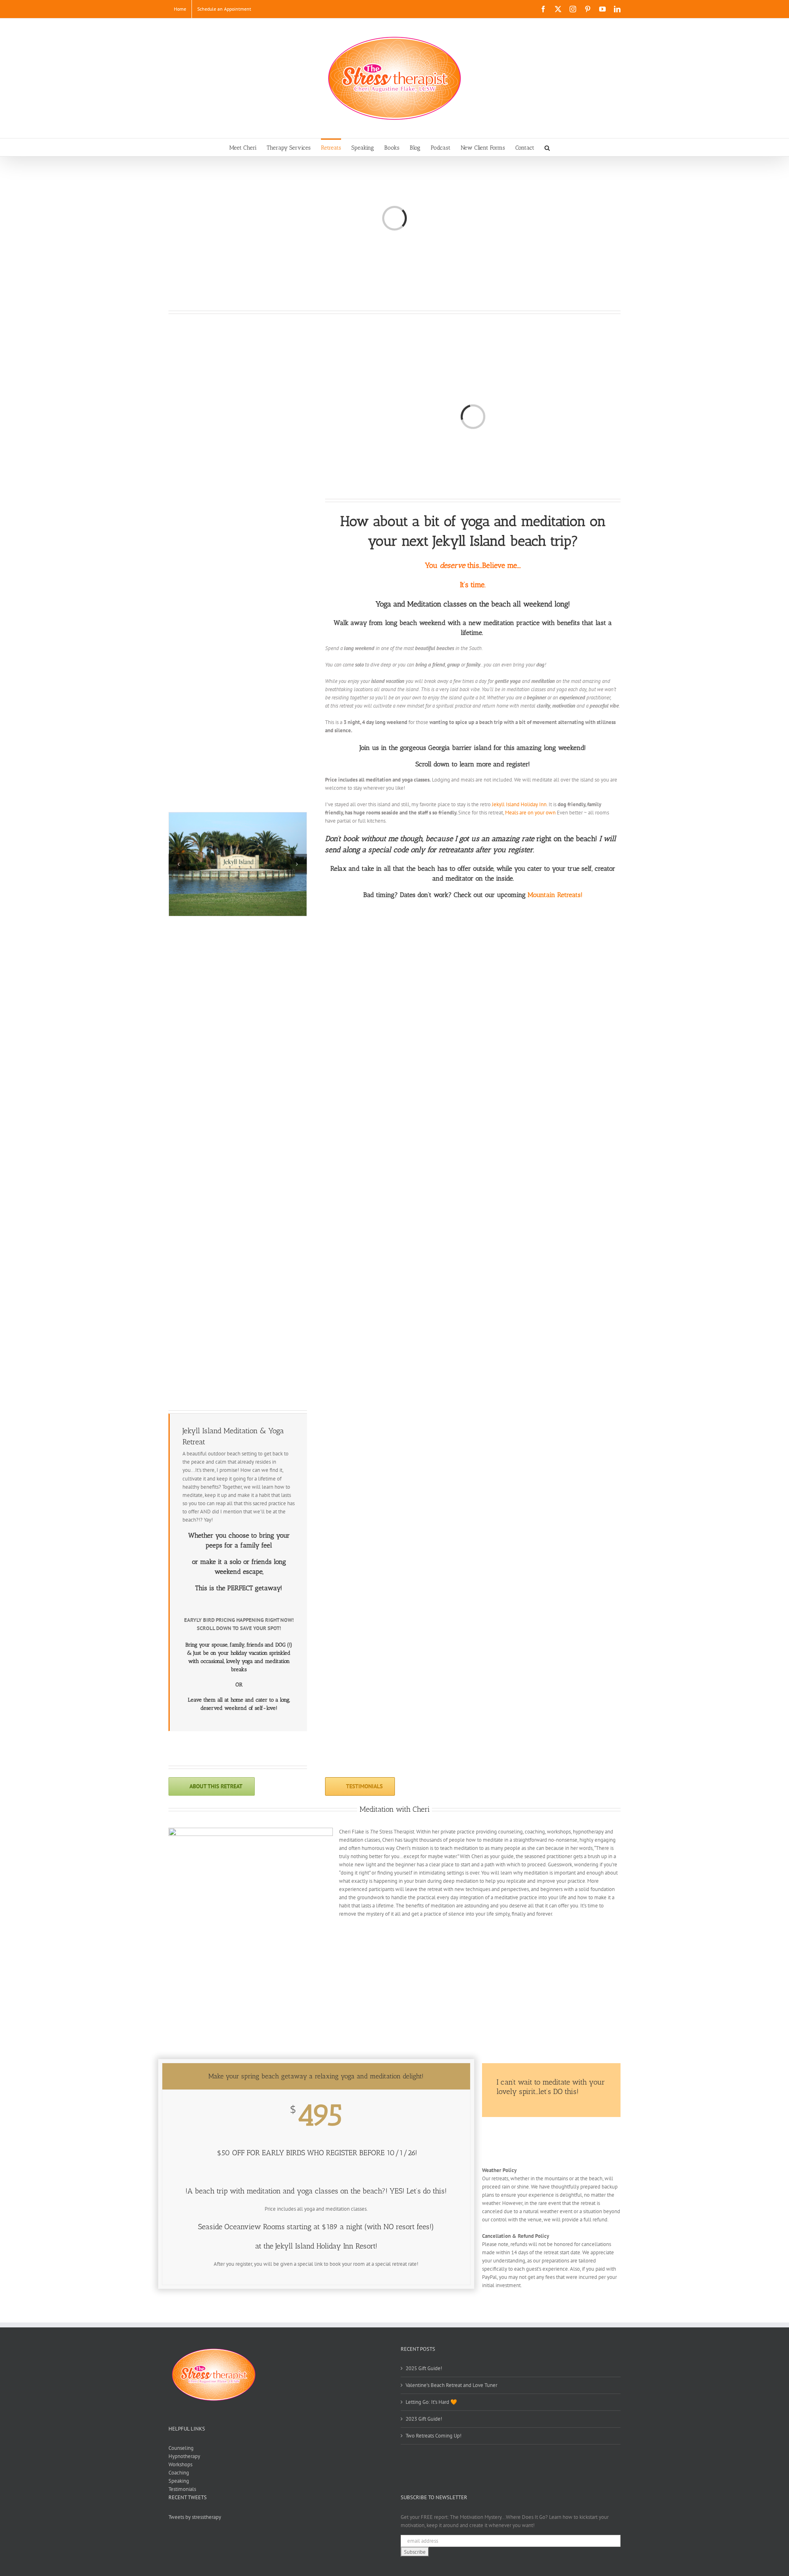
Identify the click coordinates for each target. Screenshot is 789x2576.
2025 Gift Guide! (424, 2368)
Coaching (179, 2473)
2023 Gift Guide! (424, 2419)
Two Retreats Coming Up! (434, 2436)
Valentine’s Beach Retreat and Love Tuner (451, 2385)
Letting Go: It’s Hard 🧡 (431, 2402)
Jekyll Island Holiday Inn (519, 804)
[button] (547, 147)
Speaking (179, 2481)
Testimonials (182, 2489)
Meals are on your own (530, 813)
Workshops (180, 2464)
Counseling (181, 2448)
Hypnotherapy (184, 2456)
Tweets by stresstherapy (195, 2517)
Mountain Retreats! (555, 895)
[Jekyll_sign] (238, 864)
